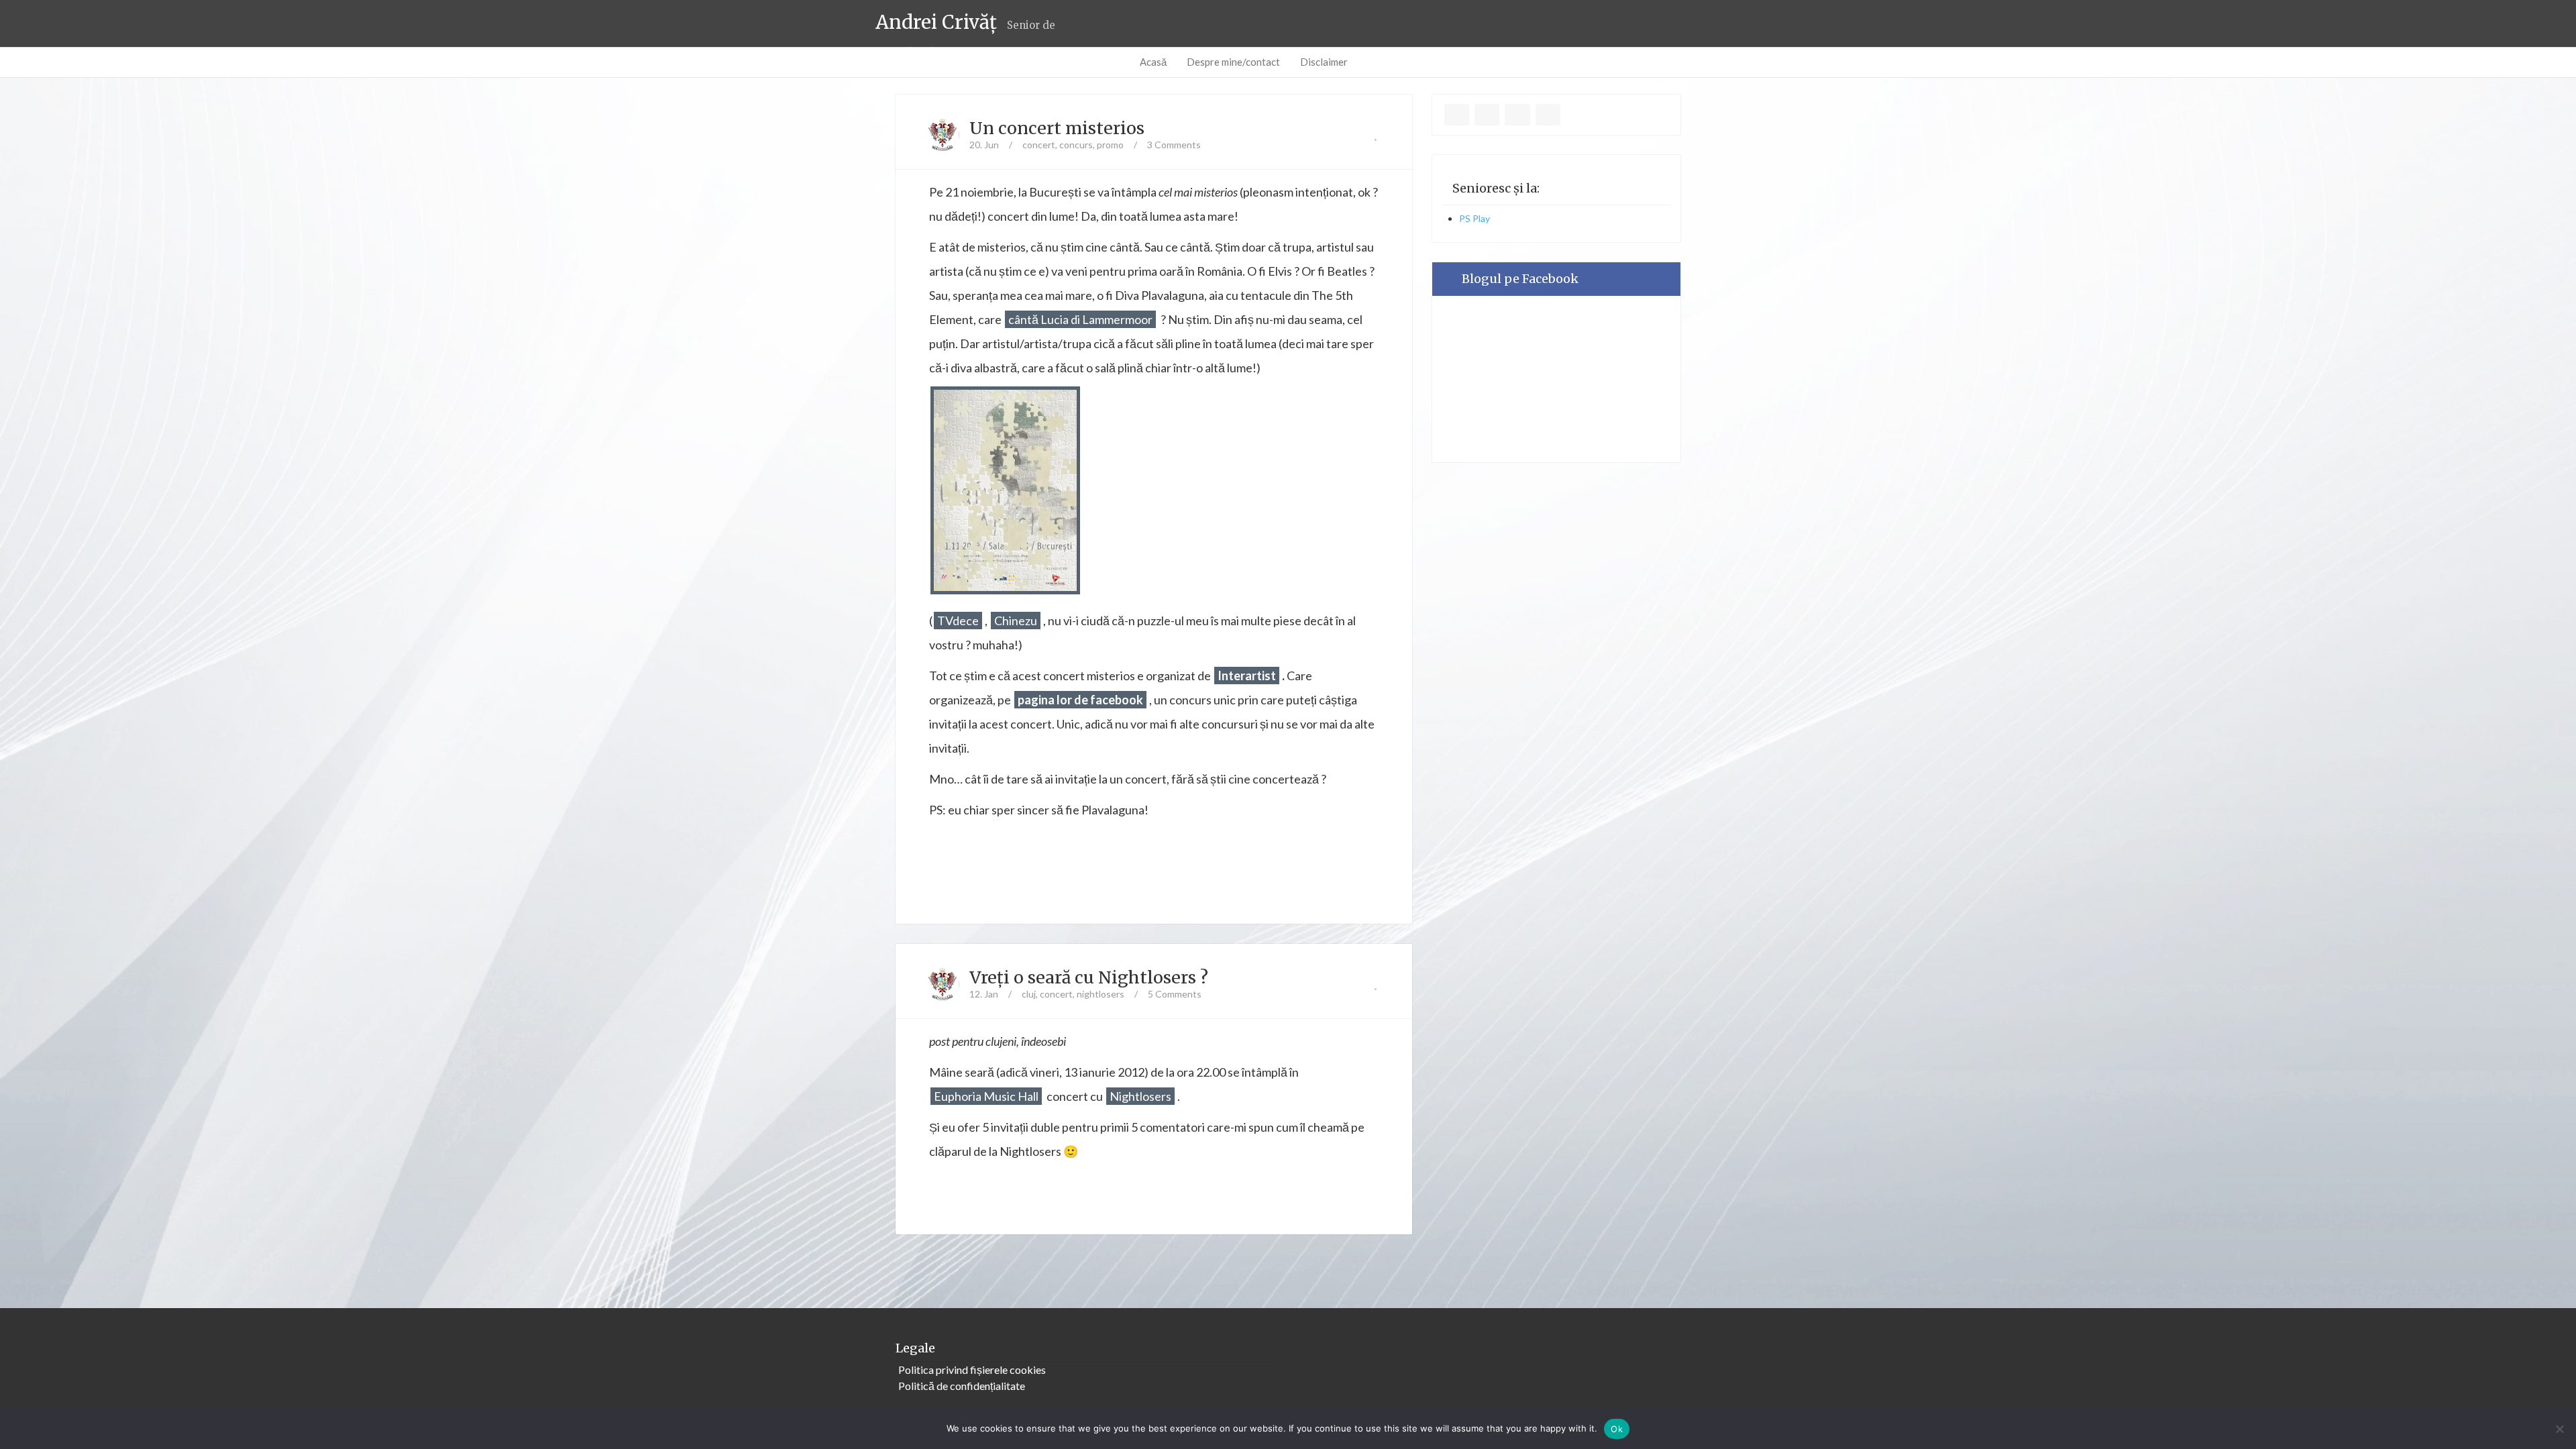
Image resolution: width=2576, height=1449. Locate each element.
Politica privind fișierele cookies (972, 1370)
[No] (2559, 1429)
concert (1039, 145)
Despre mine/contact (1233, 62)
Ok (1617, 1429)
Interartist (1247, 676)
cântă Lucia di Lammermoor (1080, 319)
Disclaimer (1324, 62)
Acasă (1153, 62)
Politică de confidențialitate (962, 1386)
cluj (1029, 994)
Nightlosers (1140, 1096)
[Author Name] (943, 135)
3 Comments (1174, 145)
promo (1110, 145)
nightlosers (1101, 994)
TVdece (958, 621)
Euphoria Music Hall (986, 1096)
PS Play (1474, 218)
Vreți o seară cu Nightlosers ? (1089, 977)
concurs (1076, 145)
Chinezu (1016, 621)
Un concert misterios (1057, 128)
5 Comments (1175, 994)
